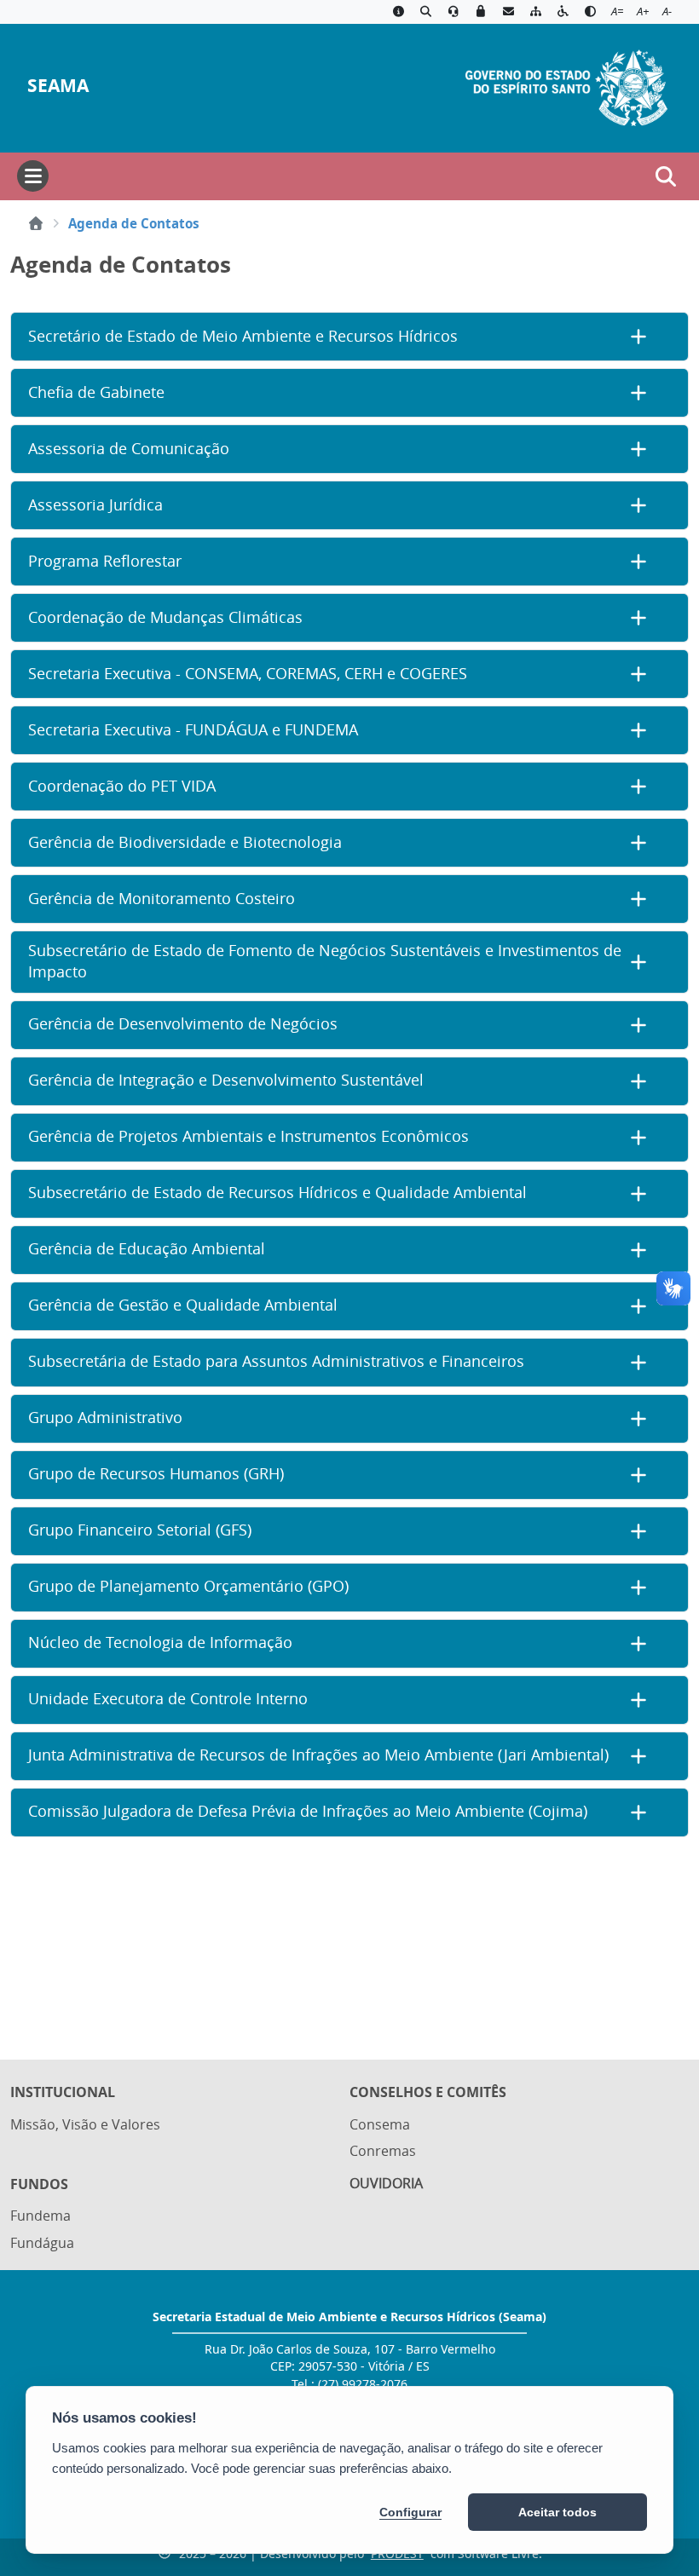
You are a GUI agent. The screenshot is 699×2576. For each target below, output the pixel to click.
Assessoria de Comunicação (129, 449)
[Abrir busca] (666, 176)
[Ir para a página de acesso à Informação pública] (398, 12)
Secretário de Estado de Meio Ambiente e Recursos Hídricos (243, 336)
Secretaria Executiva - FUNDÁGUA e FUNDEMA (193, 730)
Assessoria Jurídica (95, 505)
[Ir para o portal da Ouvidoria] (453, 12)
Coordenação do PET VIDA (122, 786)
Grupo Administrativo (105, 1418)
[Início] (36, 223)
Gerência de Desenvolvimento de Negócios (183, 1024)
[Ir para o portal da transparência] (425, 12)
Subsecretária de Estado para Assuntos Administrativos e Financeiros (276, 1361)
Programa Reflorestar (105, 561)
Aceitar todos (557, 2512)
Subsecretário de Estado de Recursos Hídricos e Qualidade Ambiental (277, 1193)
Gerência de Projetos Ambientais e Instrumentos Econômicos (248, 1136)
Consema (380, 2124)
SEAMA (58, 86)
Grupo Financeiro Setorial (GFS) (140, 1530)
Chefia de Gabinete (96, 392)
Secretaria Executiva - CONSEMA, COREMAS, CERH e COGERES (248, 674)
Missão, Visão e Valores (85, 2124)
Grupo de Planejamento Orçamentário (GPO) (188, 1586)
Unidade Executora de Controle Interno (168, 1699)
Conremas (383, 2151)
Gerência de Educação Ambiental (147, 1249)
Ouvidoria (386, 2183)
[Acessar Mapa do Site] (535, 12)
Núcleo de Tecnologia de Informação (160, 1642)
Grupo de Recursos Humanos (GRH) (156, 1474)
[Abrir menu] (33, 176)
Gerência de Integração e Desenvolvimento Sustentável (226, 1080)
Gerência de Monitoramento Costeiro (162, 899)
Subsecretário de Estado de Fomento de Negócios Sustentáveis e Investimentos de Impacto (325, 961)
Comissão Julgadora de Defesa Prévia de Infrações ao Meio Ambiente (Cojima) (308, 1811)
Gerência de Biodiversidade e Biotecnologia (185, 842)
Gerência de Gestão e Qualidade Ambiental (183, 1305)
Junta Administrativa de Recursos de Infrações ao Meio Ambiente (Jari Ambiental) (318, 1755)
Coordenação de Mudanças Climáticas (165, 617)
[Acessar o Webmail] (508, 12)
